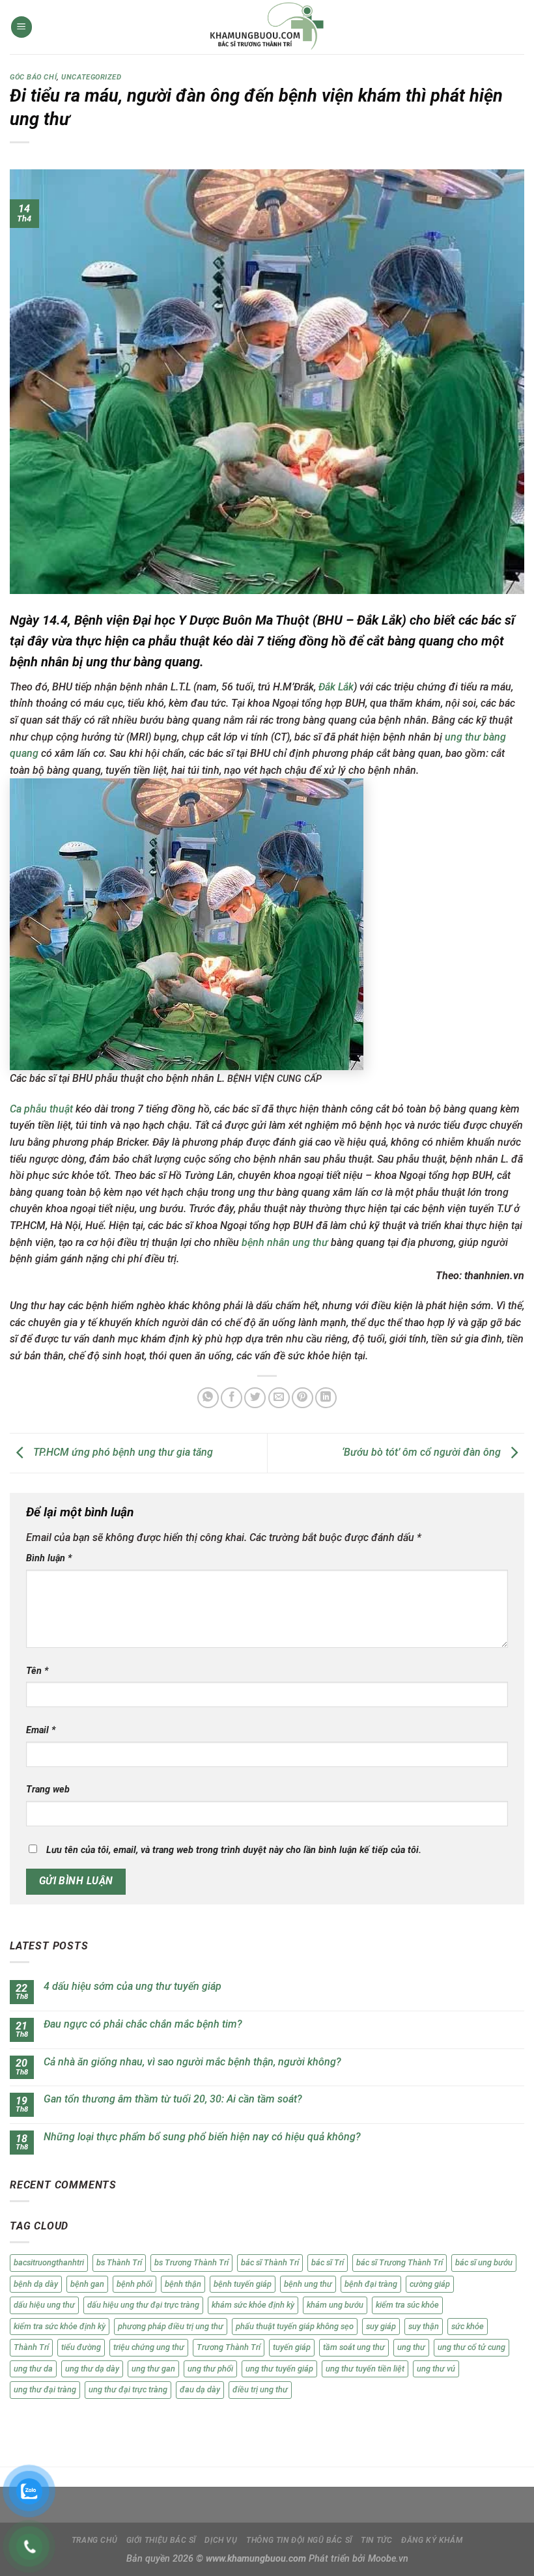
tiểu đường (81, 2347)
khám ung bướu (335, 2305)
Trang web (48, 1790)
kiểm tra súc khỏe (407, 2305)
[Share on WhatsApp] (208, 1398)
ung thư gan (153, 2369)
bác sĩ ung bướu (484, 2262)
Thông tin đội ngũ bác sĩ (299, 2540)
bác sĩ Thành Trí (270, 2262)
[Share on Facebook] (232, 1398)
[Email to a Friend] (279, 1398)
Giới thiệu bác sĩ (161, 2540)
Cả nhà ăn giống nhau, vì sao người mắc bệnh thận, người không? (192, 2062)
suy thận (424, 2326)
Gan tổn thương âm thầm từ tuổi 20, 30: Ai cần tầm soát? (173, 2099)
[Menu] (21, 27)
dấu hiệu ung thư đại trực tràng (143, 2305)
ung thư (411, 2347)
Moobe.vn (388, 2559)
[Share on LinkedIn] (326, 1398)
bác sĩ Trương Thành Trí (400, 2262)
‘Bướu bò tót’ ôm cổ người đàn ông (423, 1452)
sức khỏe (468, 2326)
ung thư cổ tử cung (471, 2347)
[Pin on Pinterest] (302, 1398)
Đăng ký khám (432, 2540)
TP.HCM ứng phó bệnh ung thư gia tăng (122, 1452)
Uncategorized (91, 77)
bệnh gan (87, 2284)
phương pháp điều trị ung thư (171, 2326)
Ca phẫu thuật (41, 1109)
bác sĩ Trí (328, 2262)
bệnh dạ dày (36, 2284)
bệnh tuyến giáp (243, 2284)
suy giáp (381, 2326)
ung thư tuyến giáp (279, 2369)
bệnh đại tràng (371, 2284)
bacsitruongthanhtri (49, 2262)
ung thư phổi (210, 2369)
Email (41, 1730)
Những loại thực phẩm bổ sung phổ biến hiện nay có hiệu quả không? (202, 2137)
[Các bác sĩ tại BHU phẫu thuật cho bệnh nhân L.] (187, 924)
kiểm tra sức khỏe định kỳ (60, 2326)
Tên (37, 1671)
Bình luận (49, 1558)
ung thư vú (436, 2369)
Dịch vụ (221, 2540)
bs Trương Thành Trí (191, 2262)
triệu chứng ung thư (149, 2347)
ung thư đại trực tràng (128, 2389)
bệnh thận (183, 2284)
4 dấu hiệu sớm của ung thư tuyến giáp (133, 1986)
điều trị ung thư (260, 2389)
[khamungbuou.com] (267, 27)
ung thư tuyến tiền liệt (365, 2369)
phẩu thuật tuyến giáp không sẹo (295, 2326)
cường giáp (430, 2284)
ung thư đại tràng (45, 2389)
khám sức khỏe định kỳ (253, 2305)
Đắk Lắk (336, 687)
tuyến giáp (292, 2347)
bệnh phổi (134, 2284)
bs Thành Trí (119, 2262)
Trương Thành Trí (229, 2347)
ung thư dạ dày (92, 2369)
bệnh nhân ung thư (285, 1242)
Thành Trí (31, 2347)
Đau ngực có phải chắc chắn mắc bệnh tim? (143, 2024)
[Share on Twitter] (255, 1398)
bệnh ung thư (308, 2284)
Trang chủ (95, 2540)
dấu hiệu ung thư (44, 2305)
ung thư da (33, 2369)
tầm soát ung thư (354, 2347)
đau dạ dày (200, 2389)
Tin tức (376, 2540)
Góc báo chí (33, 77)
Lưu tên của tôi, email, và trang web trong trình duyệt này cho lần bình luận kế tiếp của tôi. (234, 1850)
